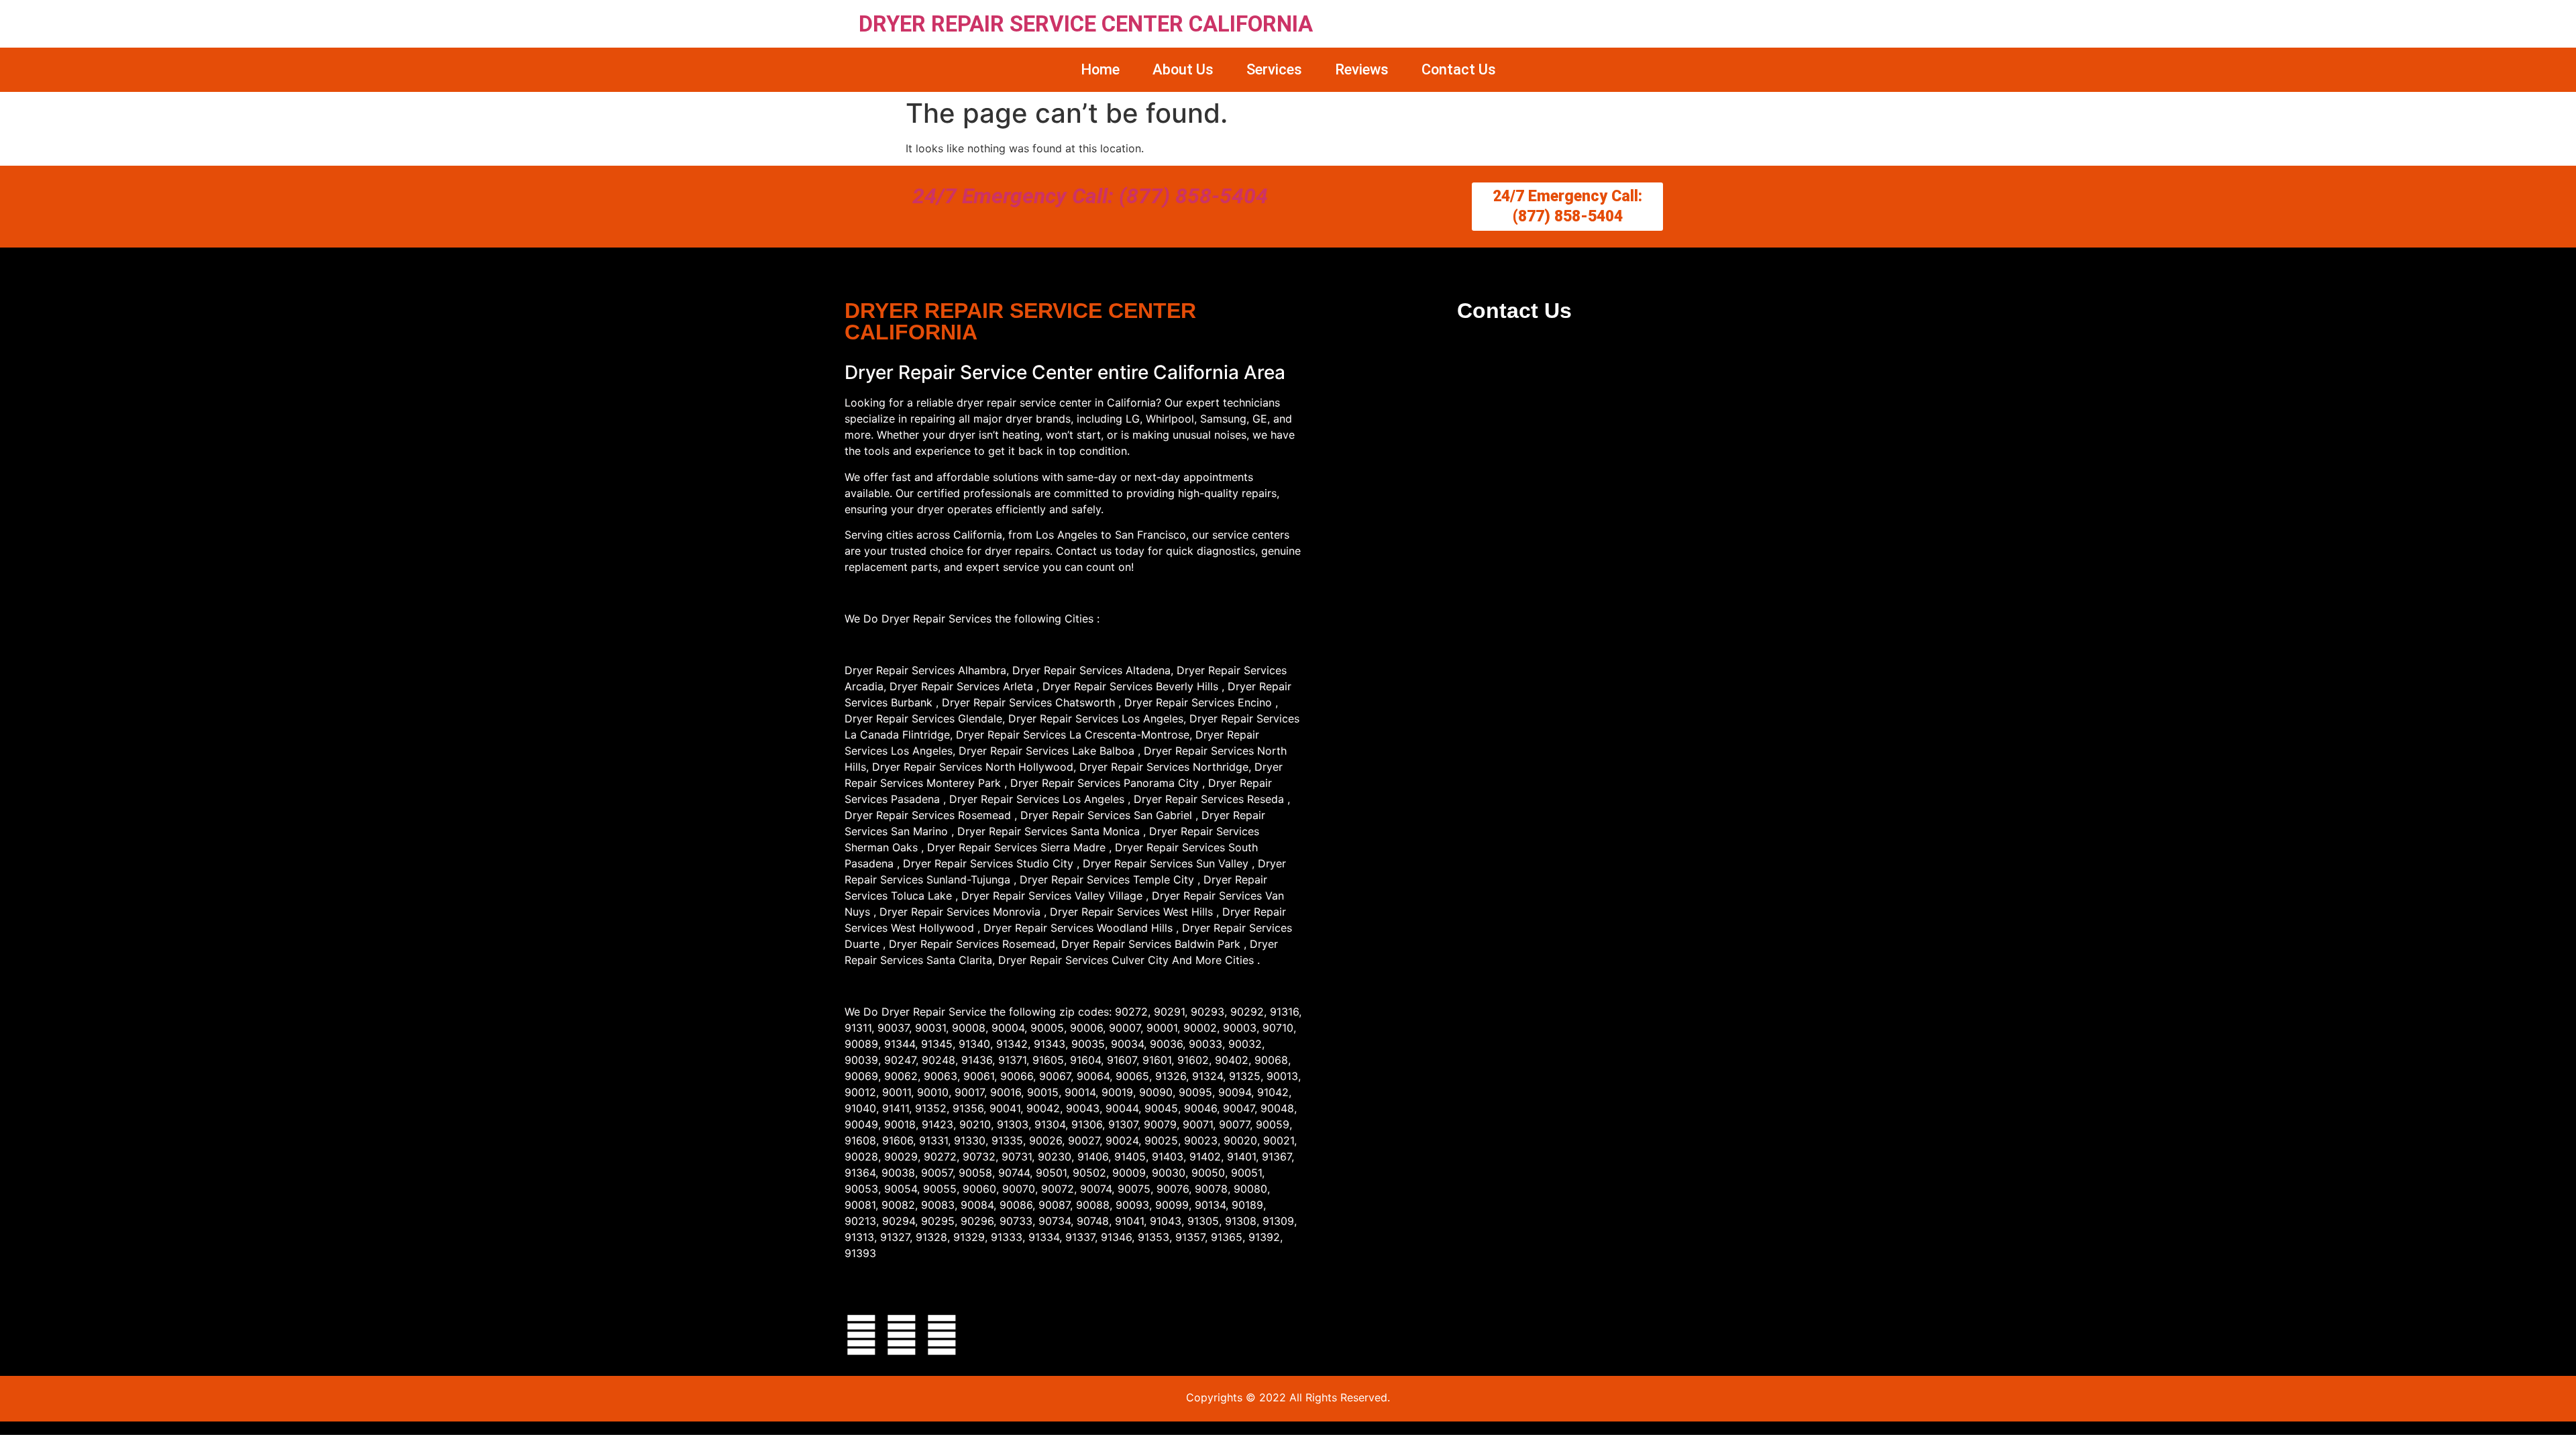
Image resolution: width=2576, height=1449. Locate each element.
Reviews (1362, 69)
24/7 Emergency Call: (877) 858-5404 (1090, 196)
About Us (1183, 69)
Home (1100, 69)
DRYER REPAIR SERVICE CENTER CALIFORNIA (1086, 24)
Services (1274, 69)
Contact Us (1459, 69)
